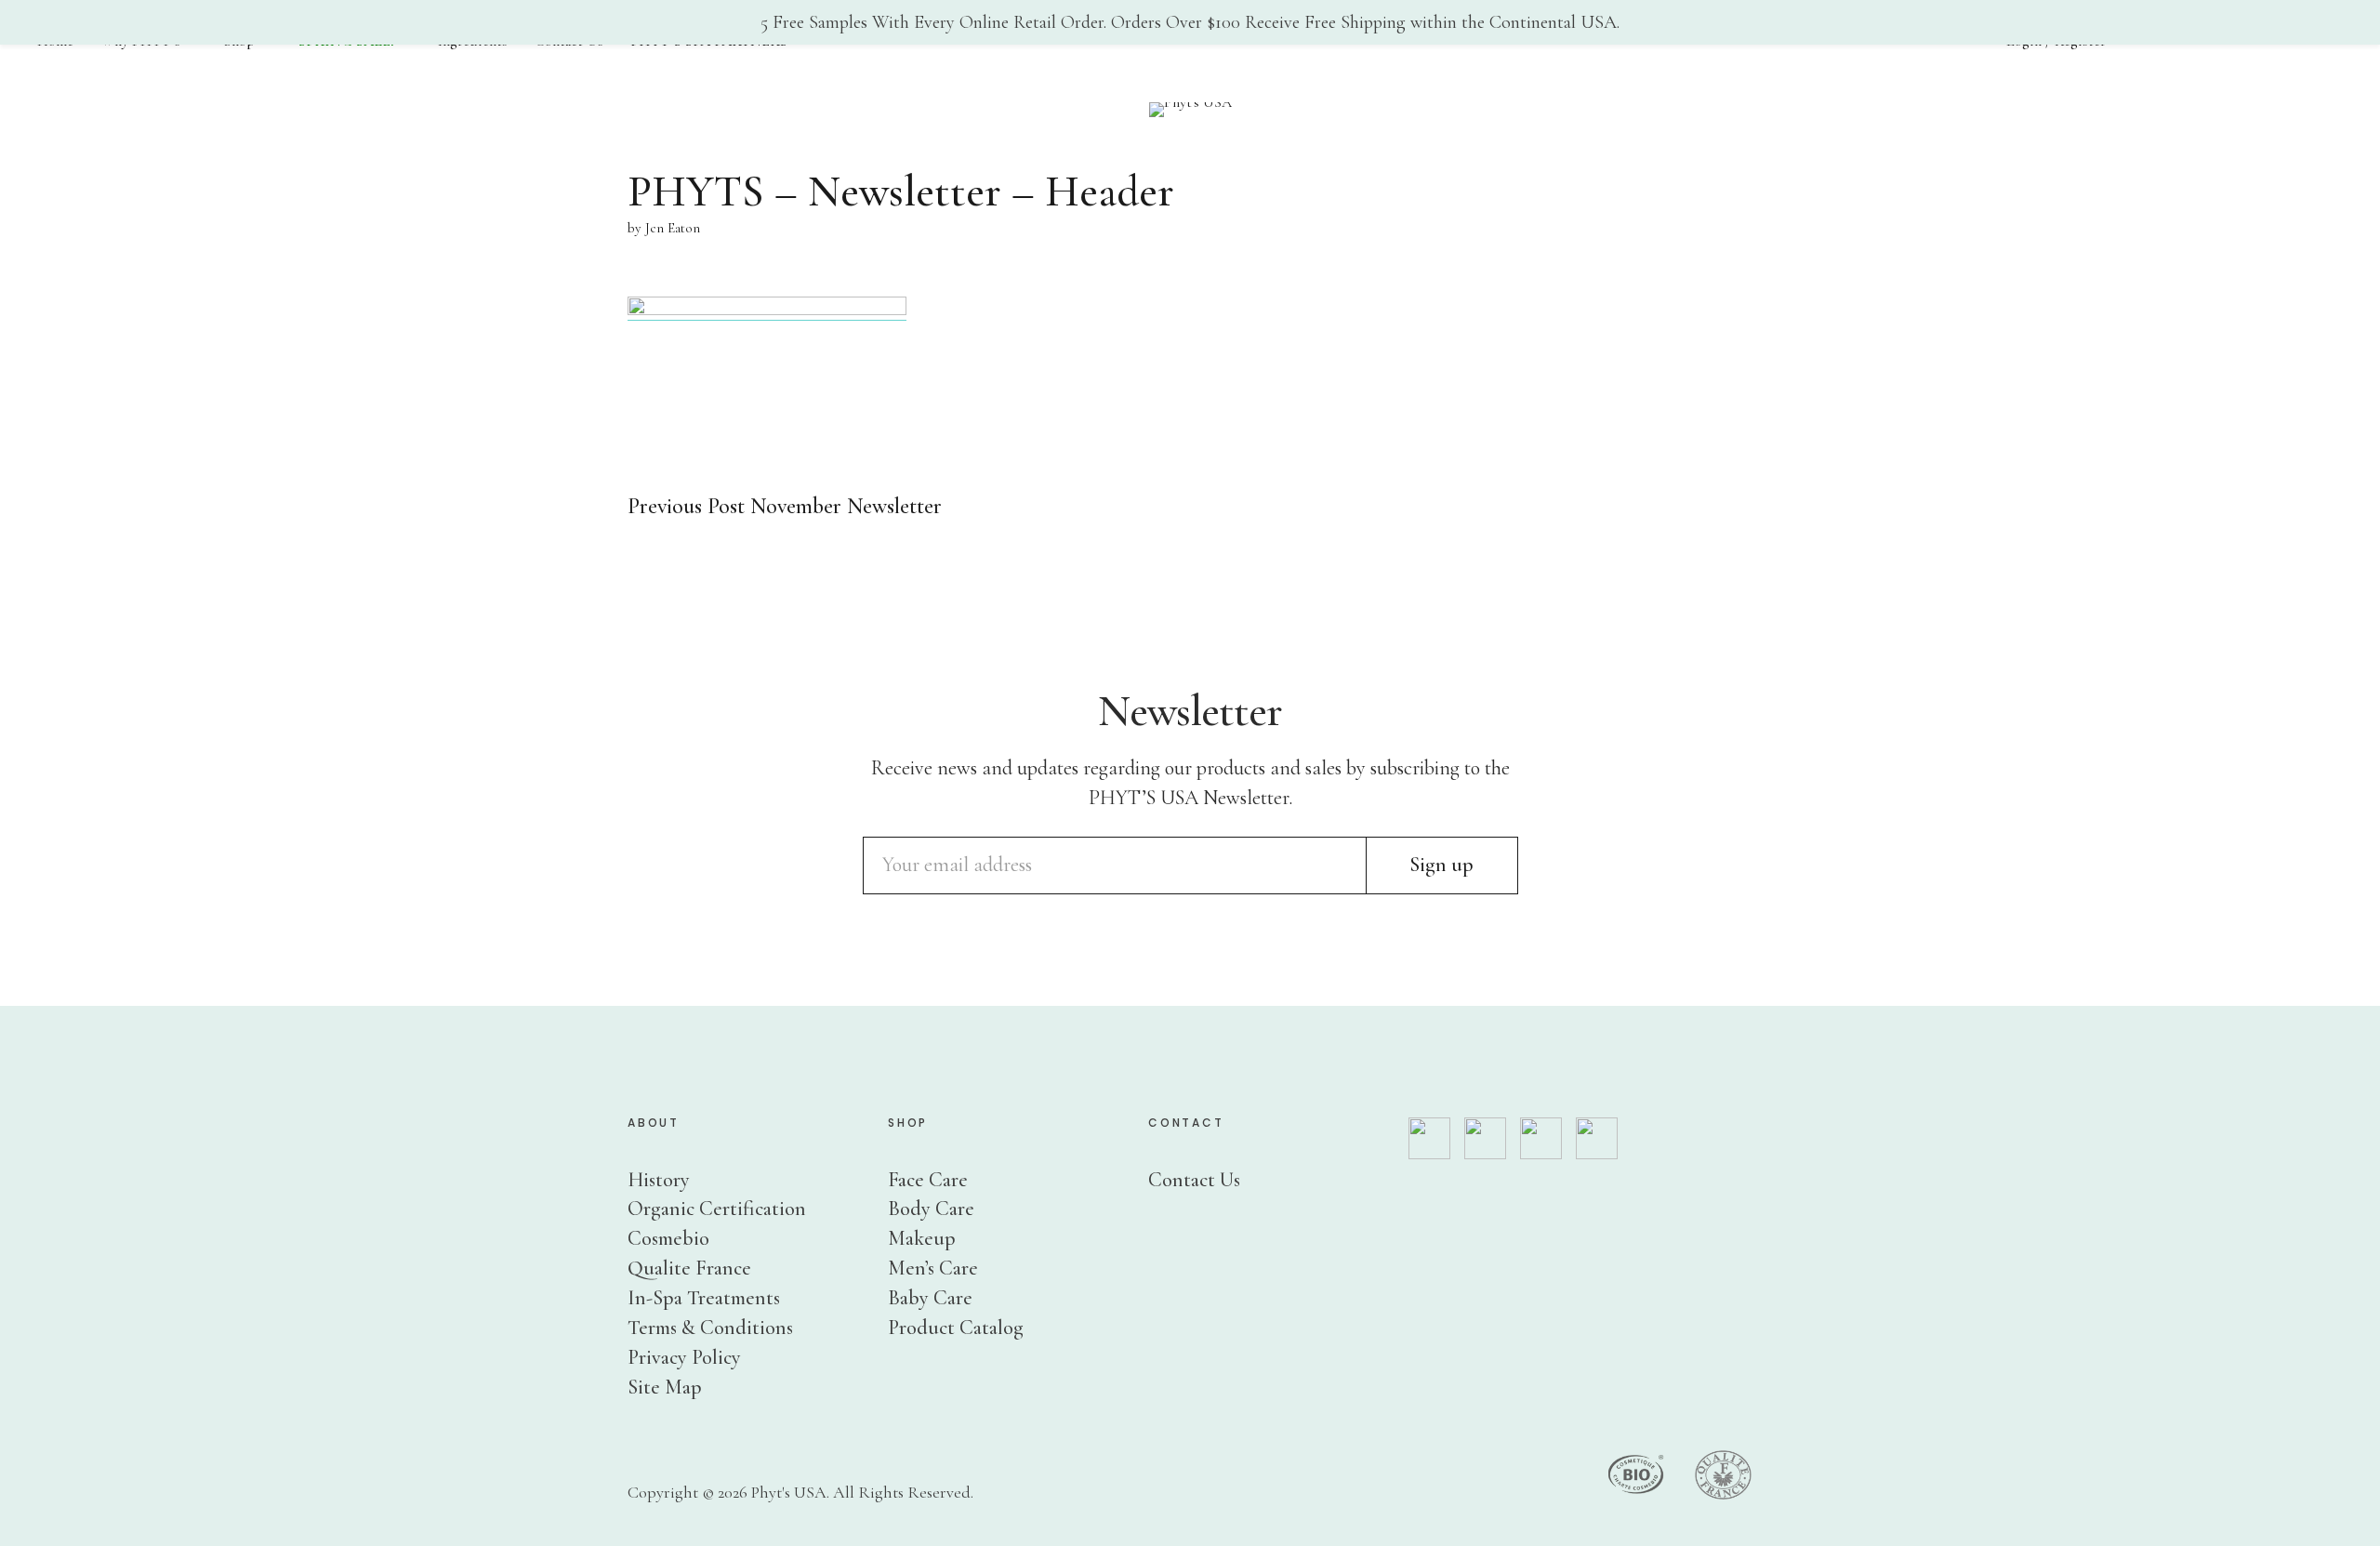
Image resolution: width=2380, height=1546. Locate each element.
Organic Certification (717, 1209)
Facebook (2328, 683)
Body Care (931, 1209)
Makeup (922, 1238)
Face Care (928, 1180)
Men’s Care (933, 1268)
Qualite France (689, 1268)
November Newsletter (785, 506)
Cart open (2171, 46)
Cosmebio (668, 1238)
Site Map (665, 1387)
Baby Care (930, 1298)
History (659, 1180)
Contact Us (1194, 1180)
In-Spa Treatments (704, 1298)
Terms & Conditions (710, 1328)
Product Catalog (956, 1328)
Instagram (2328, 794)
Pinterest (2328, 850)
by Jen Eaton (664, 228)
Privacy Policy (684, 1357)
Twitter (2328, 739)
